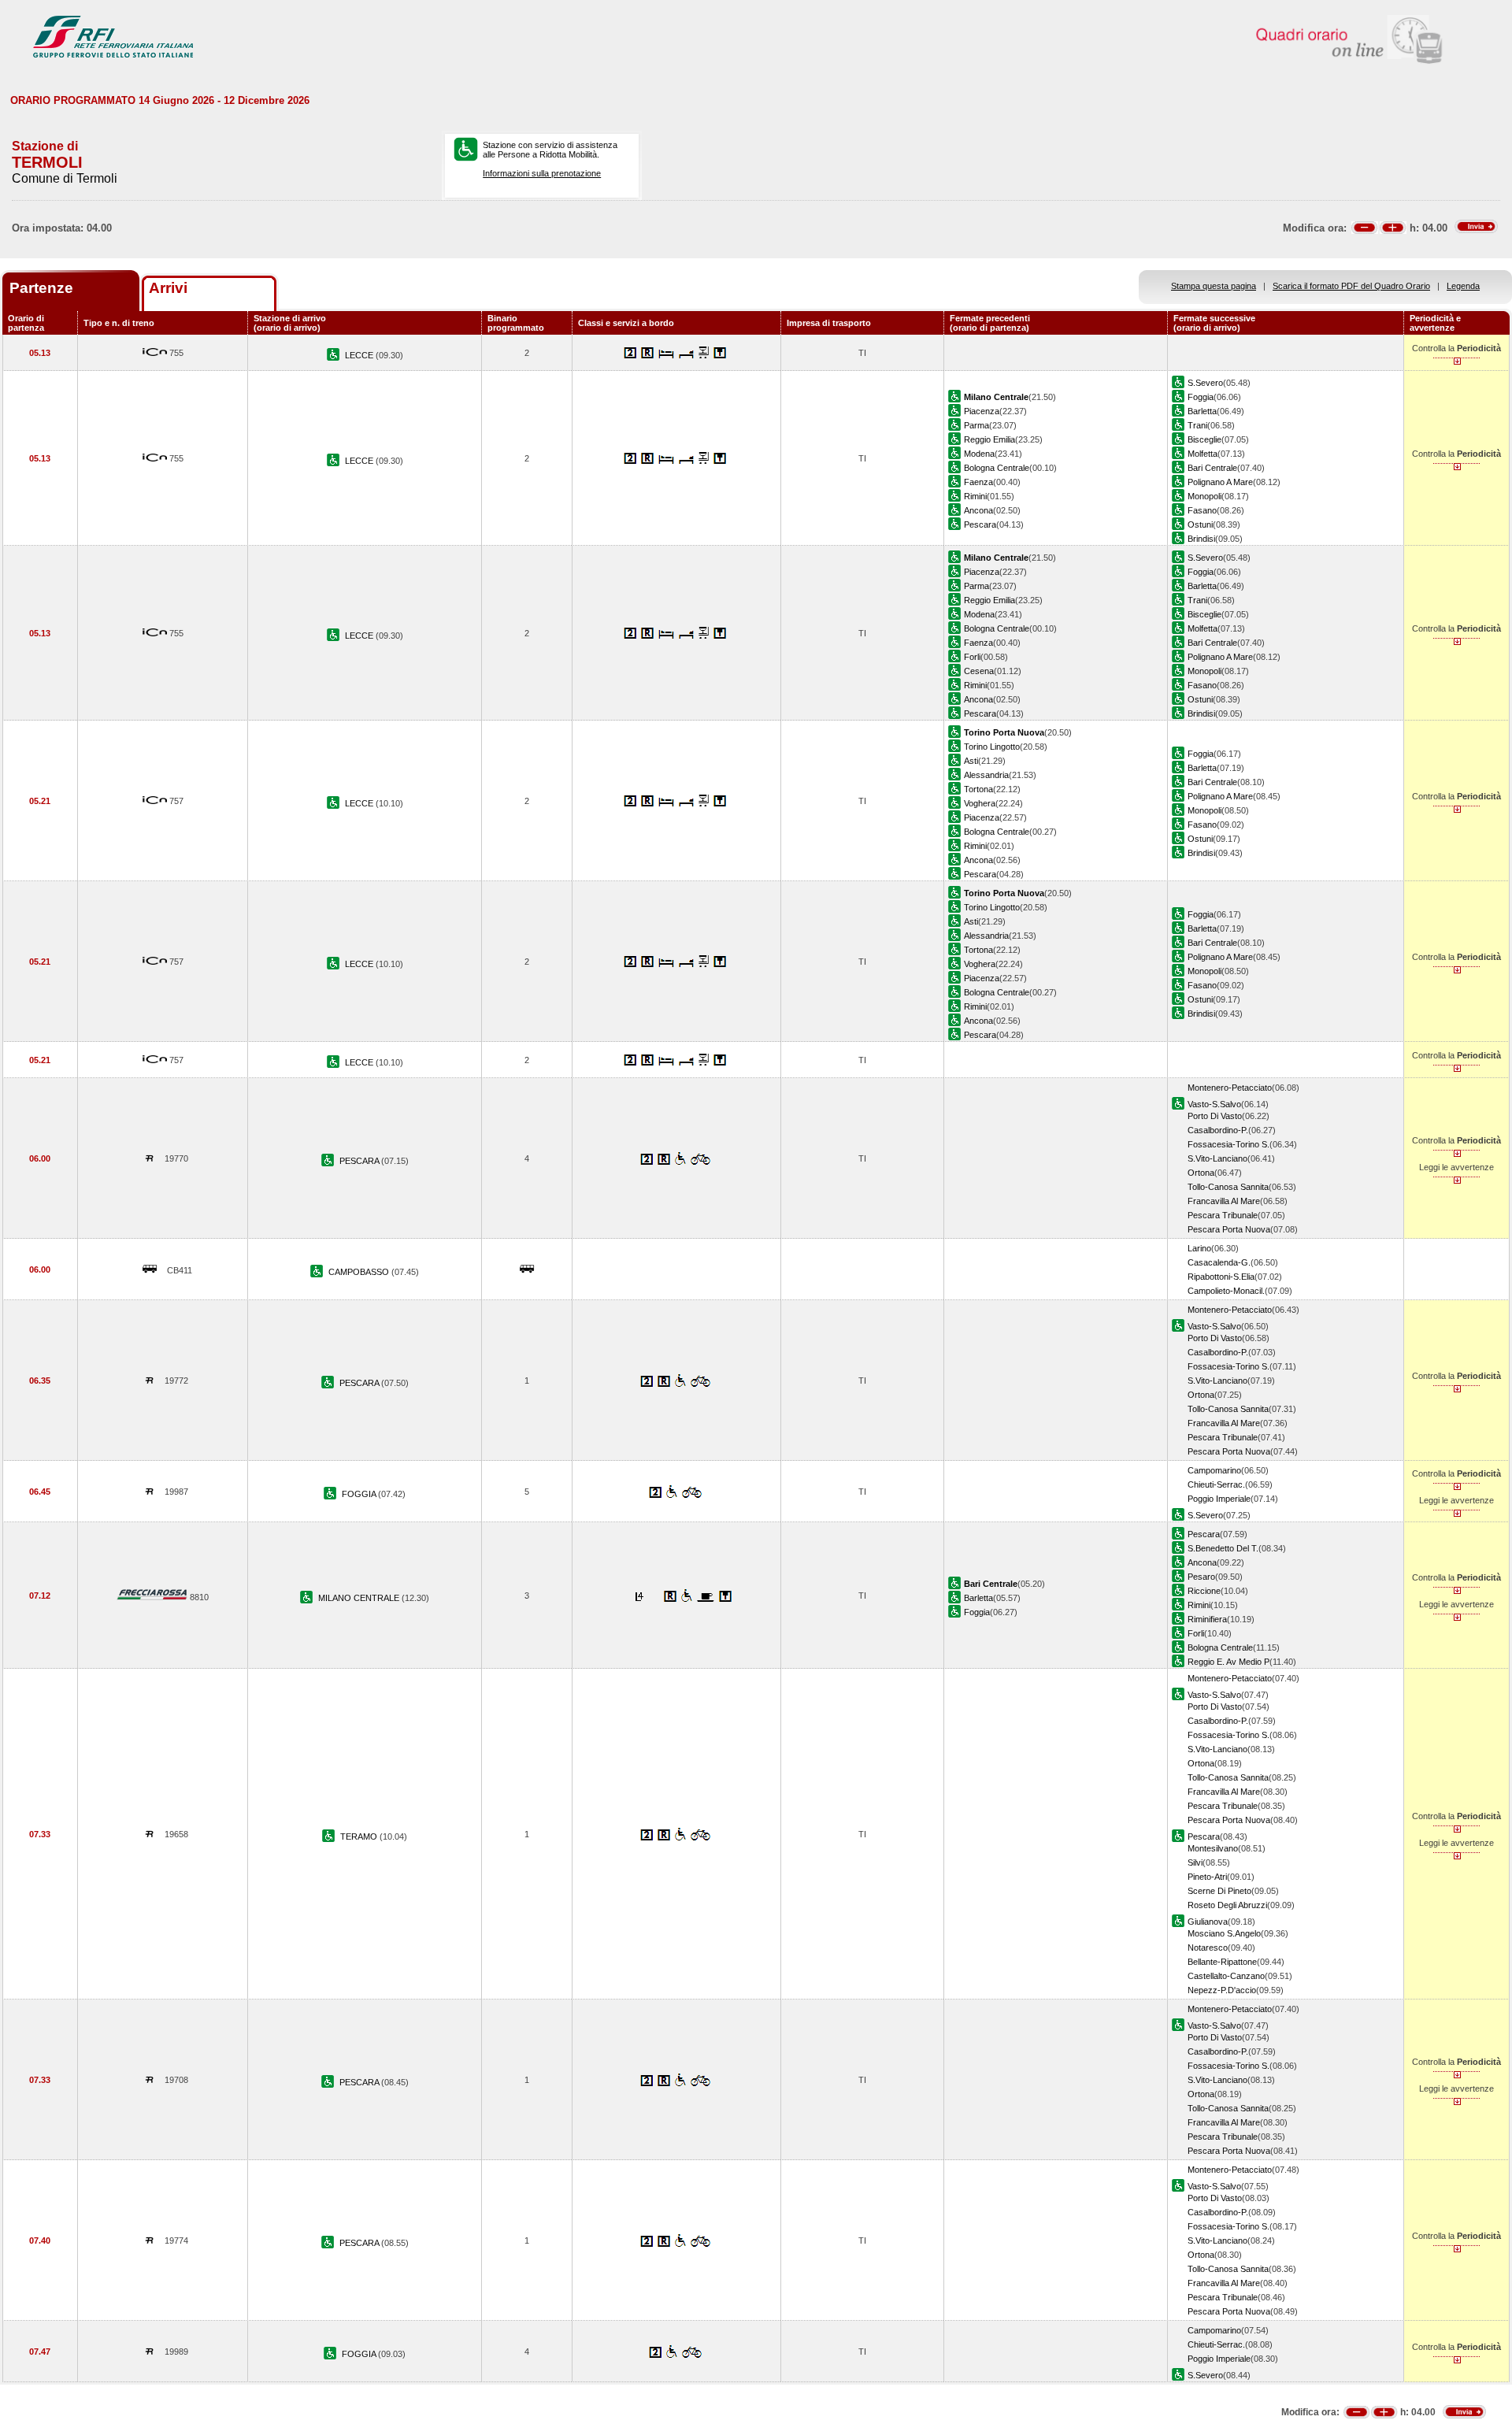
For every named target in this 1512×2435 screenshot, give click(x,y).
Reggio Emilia (989, 439)
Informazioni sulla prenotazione (542, 173)
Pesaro (1201, 1577)
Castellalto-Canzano (1226, 1976)
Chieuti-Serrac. (1216, 1484)
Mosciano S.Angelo (1224, 1933)
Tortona (978, 789)
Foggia (1201, 397)
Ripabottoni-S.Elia (1221, 1277)
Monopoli (1204, 496)
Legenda (1463, 286)
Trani (1197, 425)
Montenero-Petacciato (1230, 1088)
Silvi (1195, 1862)
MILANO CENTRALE (360, 1598)
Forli (972, 657)
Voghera (980, 803)
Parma (976, 425)
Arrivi (168, 288)
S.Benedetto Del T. (1223, 1548)
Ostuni (1200, 524)
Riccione (1204, 1591)
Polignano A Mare (1220, 482)
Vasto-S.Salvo (1214, 1104)
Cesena (979, 671)
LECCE (360, 355)
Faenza (978, 482)
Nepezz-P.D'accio (1222, 1990)
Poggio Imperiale (1219, 1499)
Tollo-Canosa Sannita (1228, 1187)
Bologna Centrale (997, 468)
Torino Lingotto (992, 747)
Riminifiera (1207, 1619)
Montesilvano (1213, 1848)
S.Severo (1205, 383)
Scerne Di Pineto (1219, 1891)
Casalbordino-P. (1218, 1130)
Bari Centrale (1212, 468)
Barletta (1202, 411)
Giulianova (1208, 1922)
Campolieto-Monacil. (1226, 1291)
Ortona (1201, 1173)
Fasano (1202, 510)
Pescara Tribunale (1223, 1215)
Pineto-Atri (1207, 1877)
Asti (971, 761)
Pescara (980, 524)
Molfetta (1203, 454)
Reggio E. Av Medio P (1228, 1662)
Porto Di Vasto (1215, 1116)
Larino (1199, 1248)
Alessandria (986, 775)
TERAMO (360, 1836)
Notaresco (1208, 1948)
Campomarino (1214, 1470)
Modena (979, 454)
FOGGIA (360, 1494)
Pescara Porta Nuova (1229, 1229)
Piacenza (982, 411)
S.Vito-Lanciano (1217, 1158)
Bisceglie (1204, 439)
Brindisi (1201, 539)
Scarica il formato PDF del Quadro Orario (1351, 286)
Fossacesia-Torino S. (1228, 1144)
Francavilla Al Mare (1224, 1201)
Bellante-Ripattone (1222, 1962)
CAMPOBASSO (360, 1272)
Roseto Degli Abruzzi (1227, 1905)
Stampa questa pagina (1214, 286)
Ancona (978, 510)
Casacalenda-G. (1219, 1262)
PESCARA (360, 1161)
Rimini (975, 496)
